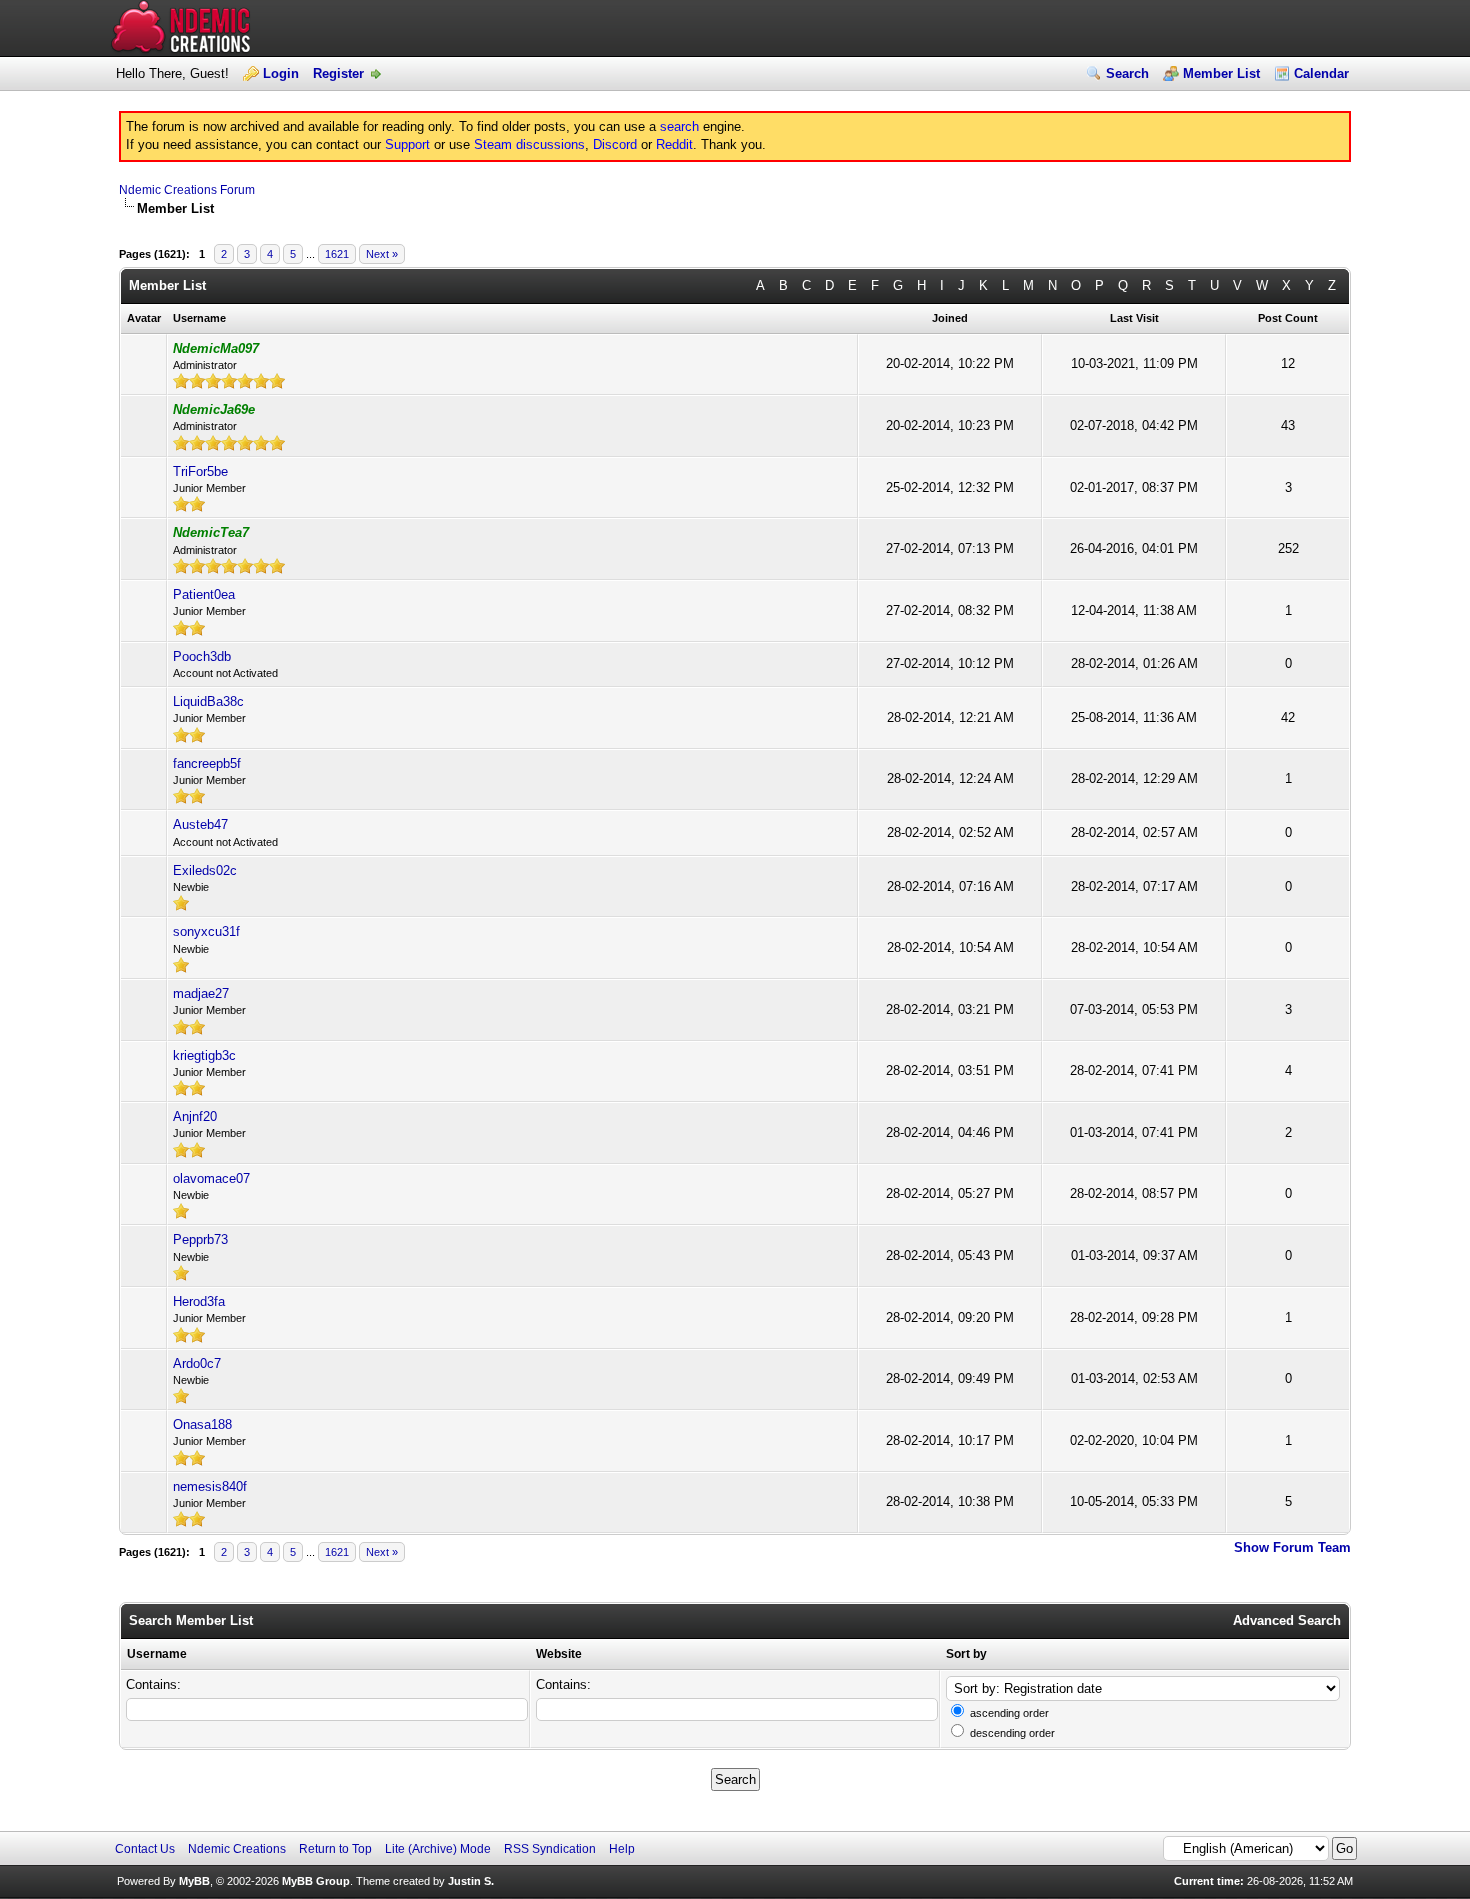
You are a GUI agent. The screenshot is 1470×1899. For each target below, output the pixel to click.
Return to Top (335, 1849)
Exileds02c (205, 870)
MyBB (194, 1881)
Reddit (674, 144)
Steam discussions (529, 144)
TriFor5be (200, 471)
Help (622, 1849)
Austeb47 (200, 824)
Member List (1221, 73)
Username (157, 1654)
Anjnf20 (195, 1116)
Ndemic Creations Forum (187, 190)
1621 (337, 254)
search (679, 126)
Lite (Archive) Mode (438, 1849)
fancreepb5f (207, 763)
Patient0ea (204, 594)
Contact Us (145, 1849)
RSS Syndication (550, 1849)
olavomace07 (211, 1178)
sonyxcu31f (206, 931)
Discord (615, 144)
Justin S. (471, 1881)
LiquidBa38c (208, 701)
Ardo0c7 (197, 1363)
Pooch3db (202, 656)
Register (338, 73)
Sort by (966, 1654)
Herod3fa (199, 1301)
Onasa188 (202, 1424)
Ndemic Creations (237, 1849)
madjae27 (201, 993)
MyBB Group (316, 1881)
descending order (1012, 1733)
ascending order (1009, 1713)
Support (407, 144)
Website (559, 1654)
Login (281, 73)
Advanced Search (1287, 1620)
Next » (382, 254)
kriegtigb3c (204, 1055)
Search (1127, 73)
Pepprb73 (200, 1239)
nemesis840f (210, 1486)
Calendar (1321, 73)
